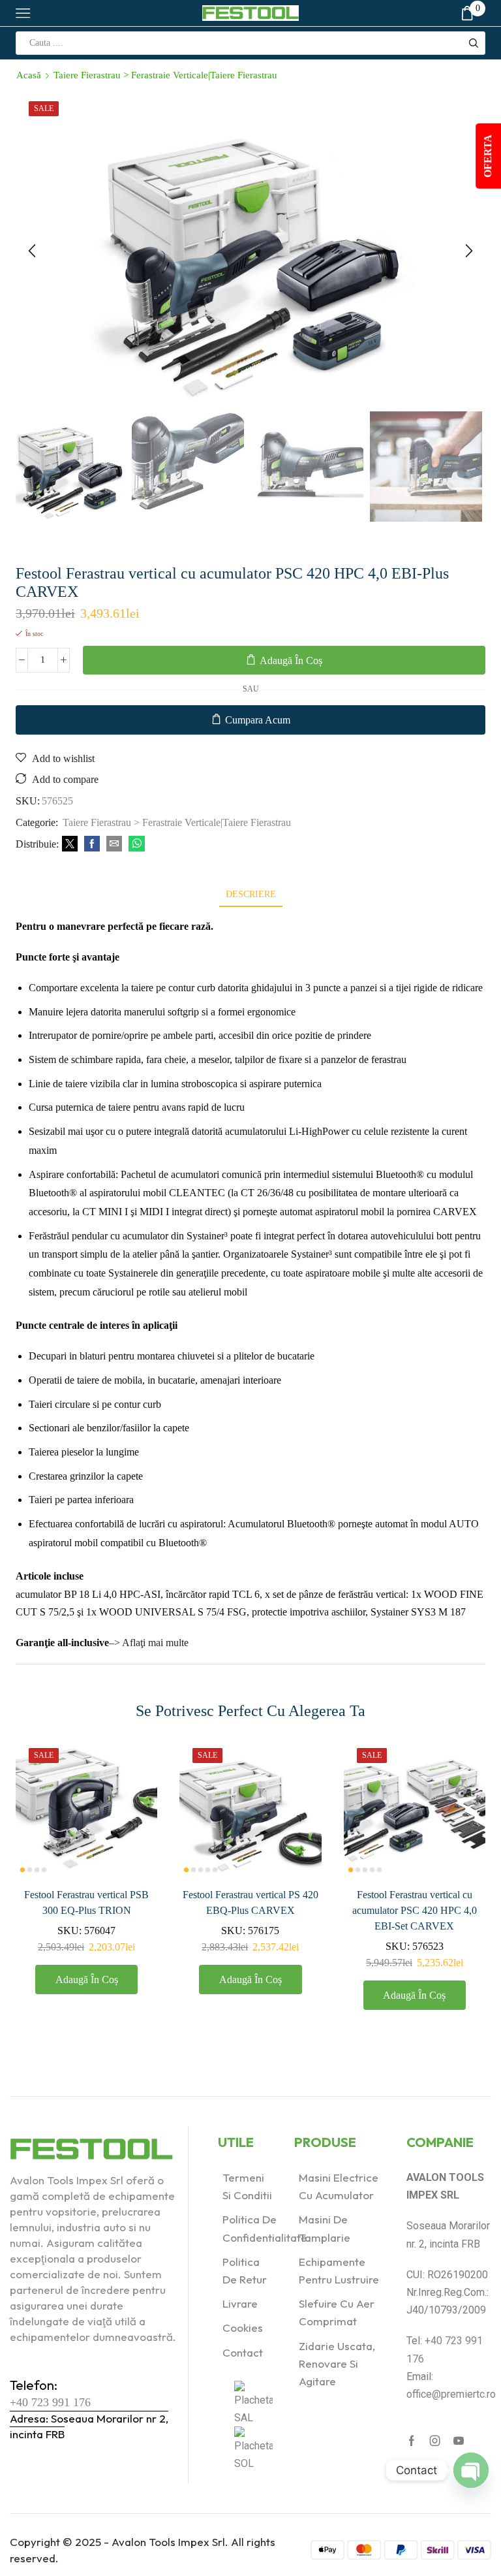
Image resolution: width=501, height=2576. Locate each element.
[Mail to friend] (114, 845)
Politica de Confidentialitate (265, 2228)
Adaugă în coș (291, 660)
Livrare (240, 2303)
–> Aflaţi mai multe (149, 1643)
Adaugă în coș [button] (87, 1980)
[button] (32, 251)
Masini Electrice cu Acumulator (339, 2186)
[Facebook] (92, 845)
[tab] (251, 894)
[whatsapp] (135, 845)
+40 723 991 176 (50, 2402)
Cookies (243, 2328)
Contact (243, 2352)
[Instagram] (435, 2441)
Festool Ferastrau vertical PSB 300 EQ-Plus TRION (86, 1902)
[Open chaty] (471, 2470)
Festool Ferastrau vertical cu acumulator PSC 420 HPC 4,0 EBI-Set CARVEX (415, 1910)
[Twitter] (70, 845)
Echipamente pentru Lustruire (339, 2270)
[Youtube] (459, 2441)
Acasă (29, 75)
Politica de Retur (245, 2270)
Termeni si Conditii (247, 2186)
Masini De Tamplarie (325, 2228)
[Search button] (474, 43)
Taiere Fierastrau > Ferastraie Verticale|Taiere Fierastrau (165, 75)
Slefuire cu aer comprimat (337, 2312)
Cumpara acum (258, 720)
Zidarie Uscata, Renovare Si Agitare (337, 2363)
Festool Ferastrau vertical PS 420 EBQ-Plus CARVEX (250, 1902)
